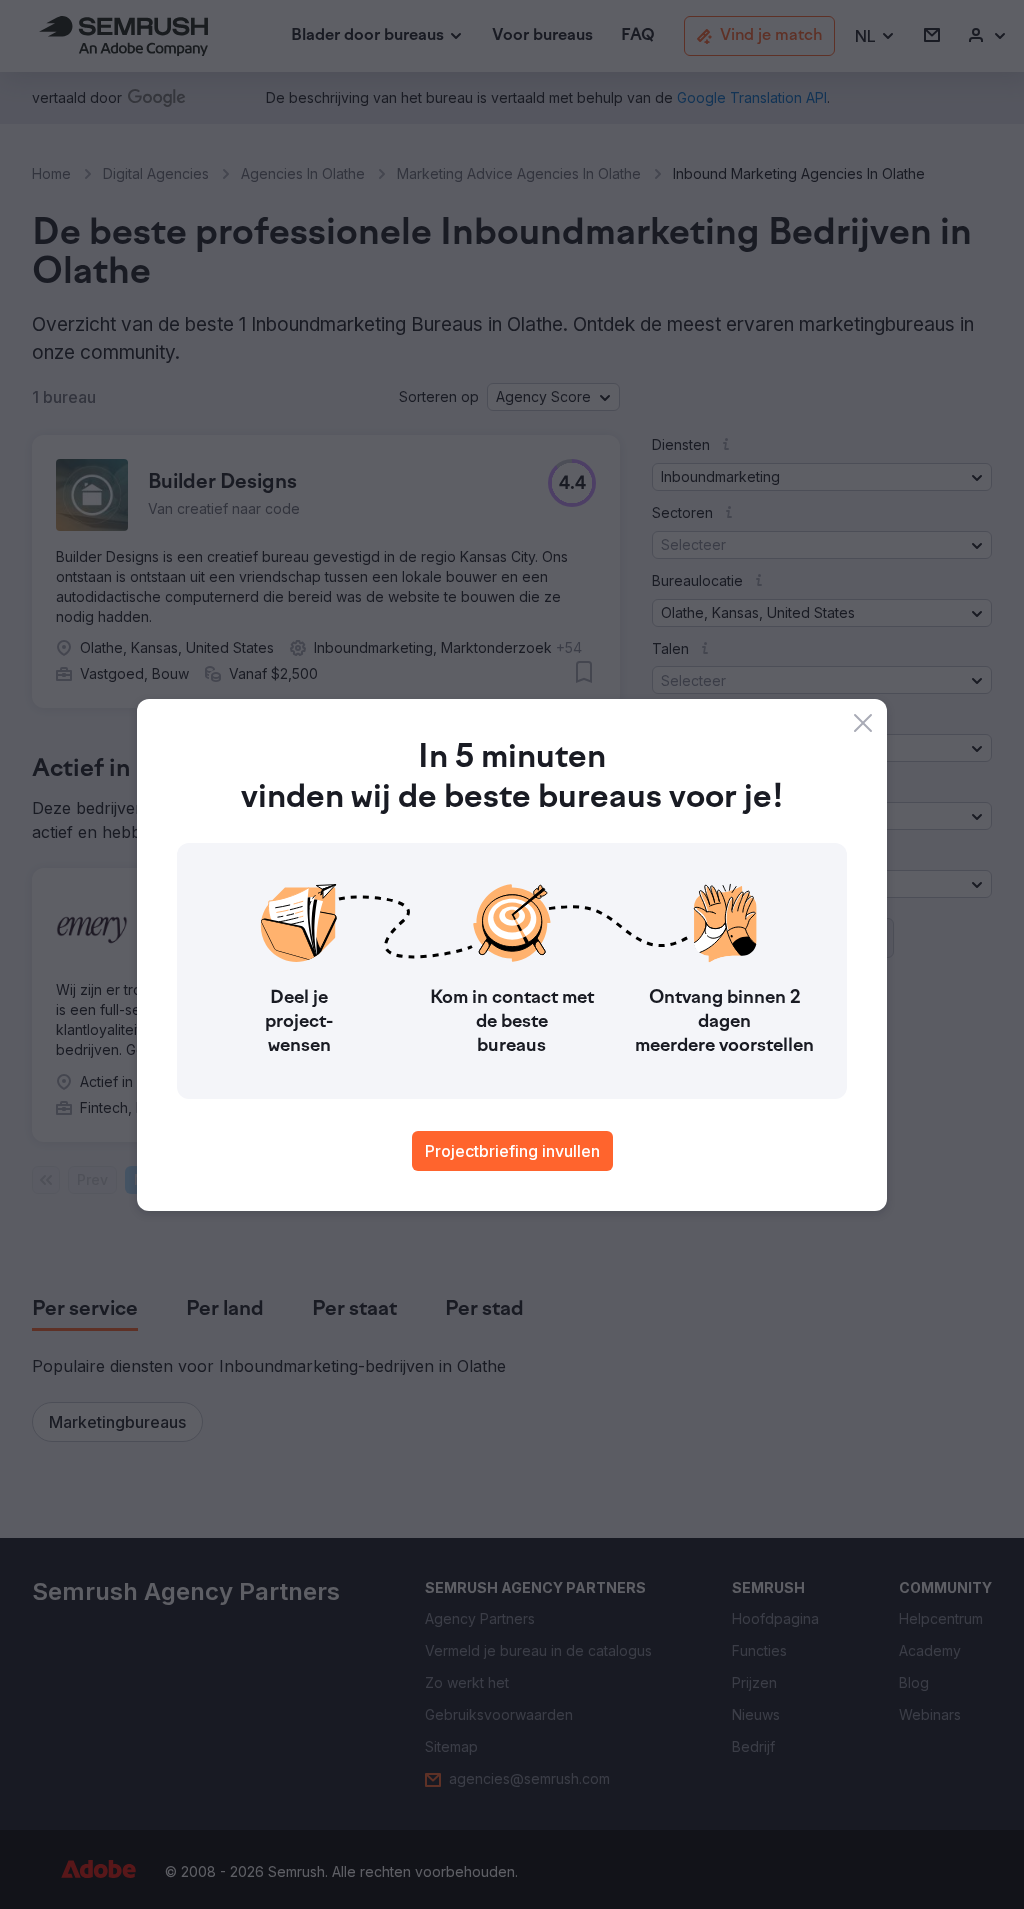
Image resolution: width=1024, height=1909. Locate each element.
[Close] (863, 723)
